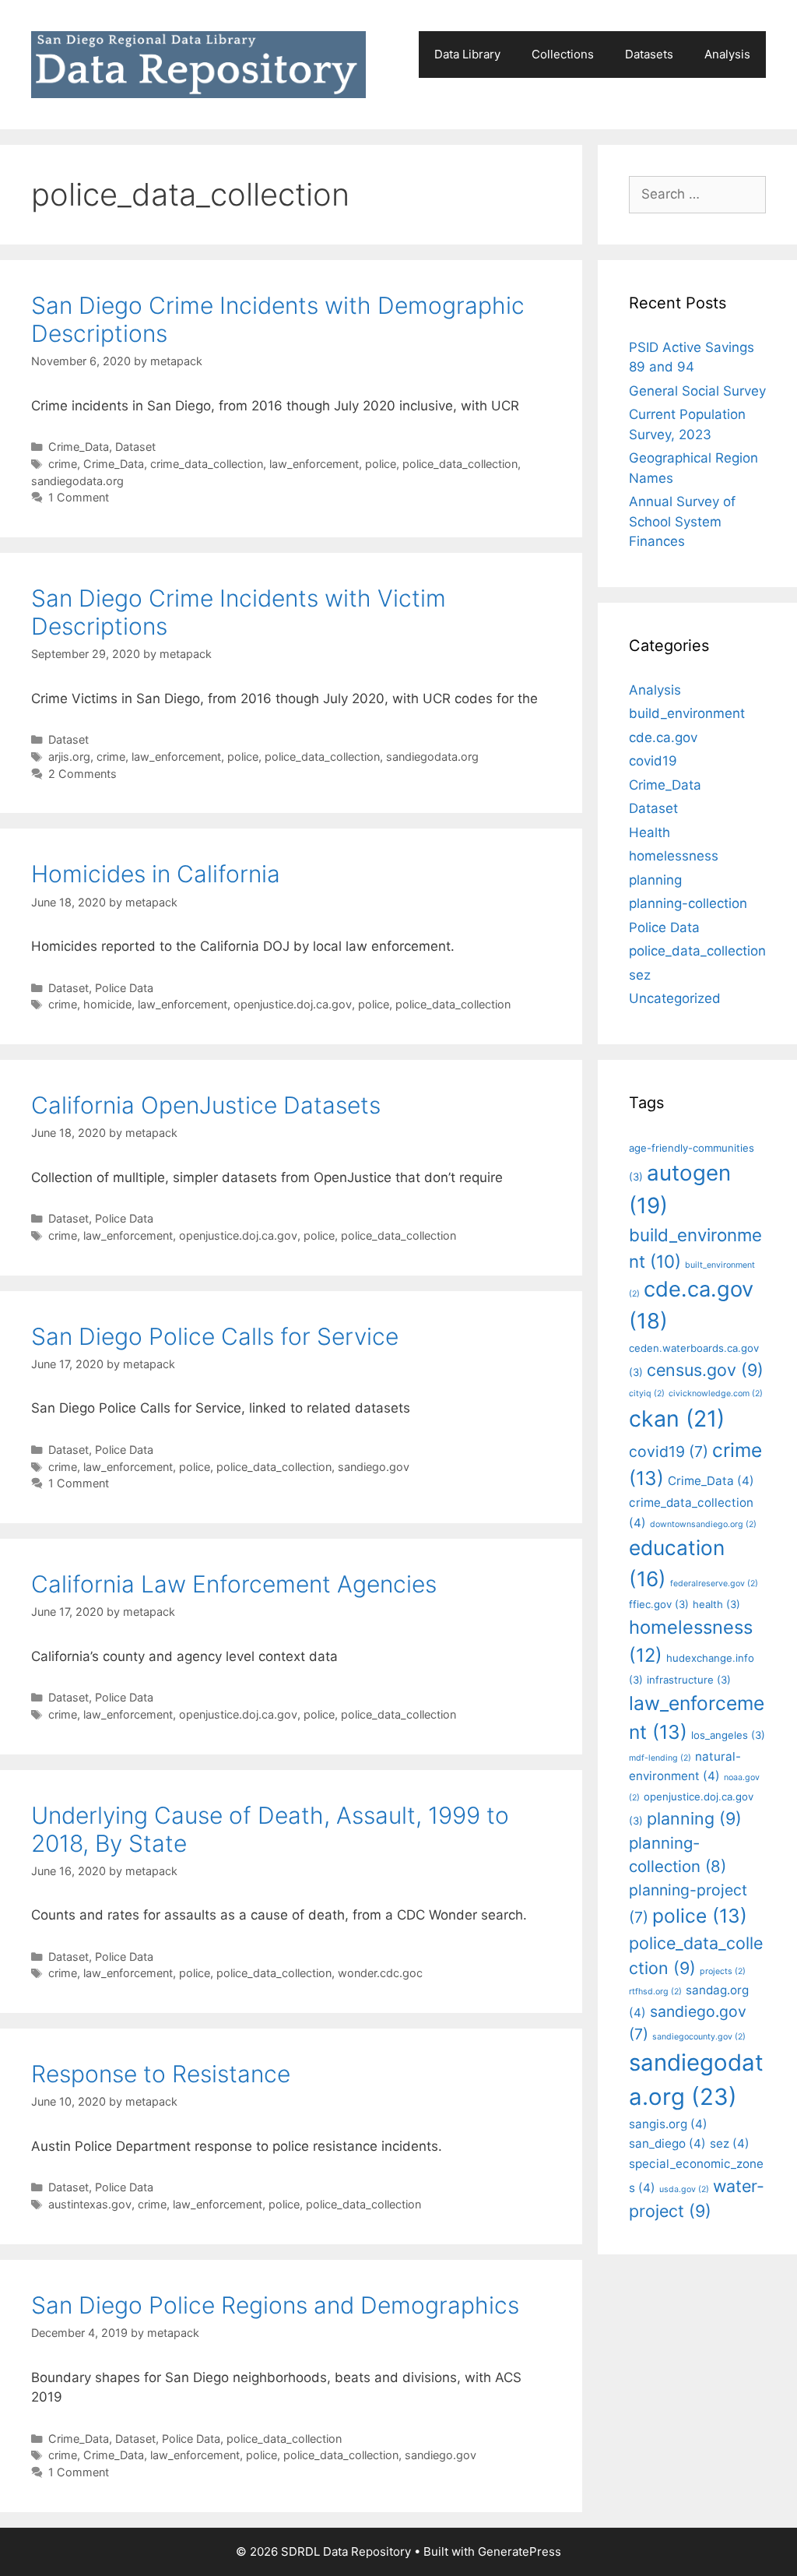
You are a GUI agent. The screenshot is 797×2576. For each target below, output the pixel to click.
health (716, 1604)
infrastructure (689, 1680)
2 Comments (83, 774)
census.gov (705, 1370)
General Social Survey (697, 391)
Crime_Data (79, 447)
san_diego (667, 2143)
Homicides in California (156, 874)
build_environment (687, 713)
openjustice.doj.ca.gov (293, 1004)
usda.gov (684, 2189)
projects (723, 1971)
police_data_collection (460, 464)
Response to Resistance (161, 2074)
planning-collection (688, 903)
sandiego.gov (374, 1467)
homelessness (674, 856)
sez (640, 975)
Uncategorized (675, 998)
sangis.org (668, 2124)
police (381, 464)
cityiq (647, 1394)
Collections (563, 54)
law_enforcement (314, 464)
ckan (677, 1418)
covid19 (653, 761)
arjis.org (69, 757)
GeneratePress (520, 2551)
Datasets (649, 54)
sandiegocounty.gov (699, 2037)
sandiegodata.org (77, 481)
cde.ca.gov (663, 737)
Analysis (727, 54)
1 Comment (79, 497)
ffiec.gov (659, 1604)
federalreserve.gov (714, 1584)
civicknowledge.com (716, 1394)
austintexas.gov (90, 2204)
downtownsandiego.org (703, 1524)
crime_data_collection (207, 464)
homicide (107, 1004)
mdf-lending (660, 1758)
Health (650, 832)
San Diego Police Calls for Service (215, 1336)
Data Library (467, 54)
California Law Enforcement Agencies (234, 1584)
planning (655, 880)
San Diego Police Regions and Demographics (275, 2305)
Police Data (124, 988)
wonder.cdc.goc (380, 1973)
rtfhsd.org (655, 1992)
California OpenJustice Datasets (206, 1105)
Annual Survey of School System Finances (682, 521)
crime (63, 464)
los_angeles (728, 1735)
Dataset (135, 447)
